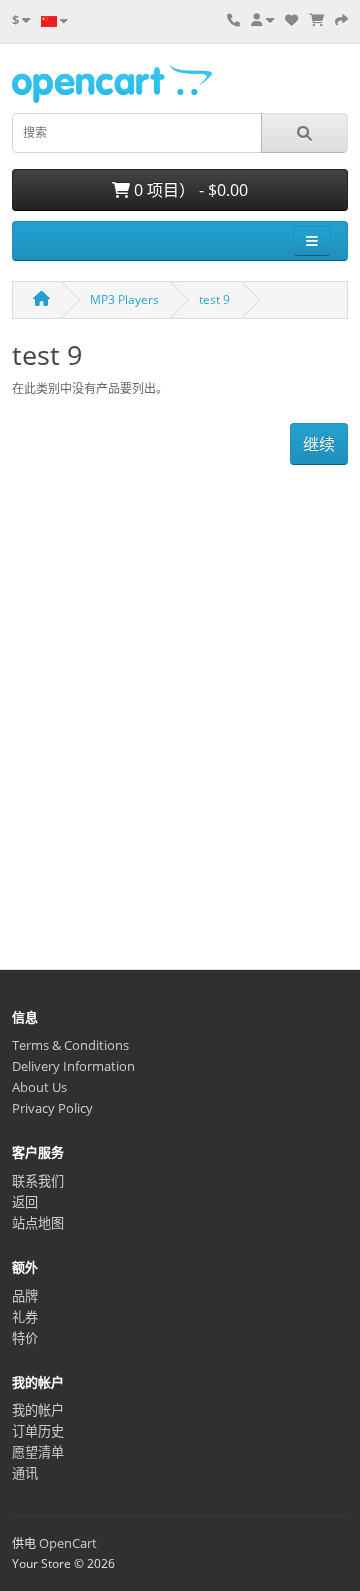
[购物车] (316, 20)
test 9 (214, 299)
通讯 (25, 1473)
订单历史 (38, 1431)
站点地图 (38, 1223)
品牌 (25, 1296)
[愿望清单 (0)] (291, 20)
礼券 (25, 1317)
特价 (25, 1338)
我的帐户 (38, 1410)
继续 (319, 444)
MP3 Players (124, 299)
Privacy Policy (52, 1108)
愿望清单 (38, 1452)
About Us (39, 1087)
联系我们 (38, 1181)
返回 (25, 1202)
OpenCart (68, 1543)
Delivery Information (73, 1066)
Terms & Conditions (70, 1045)
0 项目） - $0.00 (189, 190)
